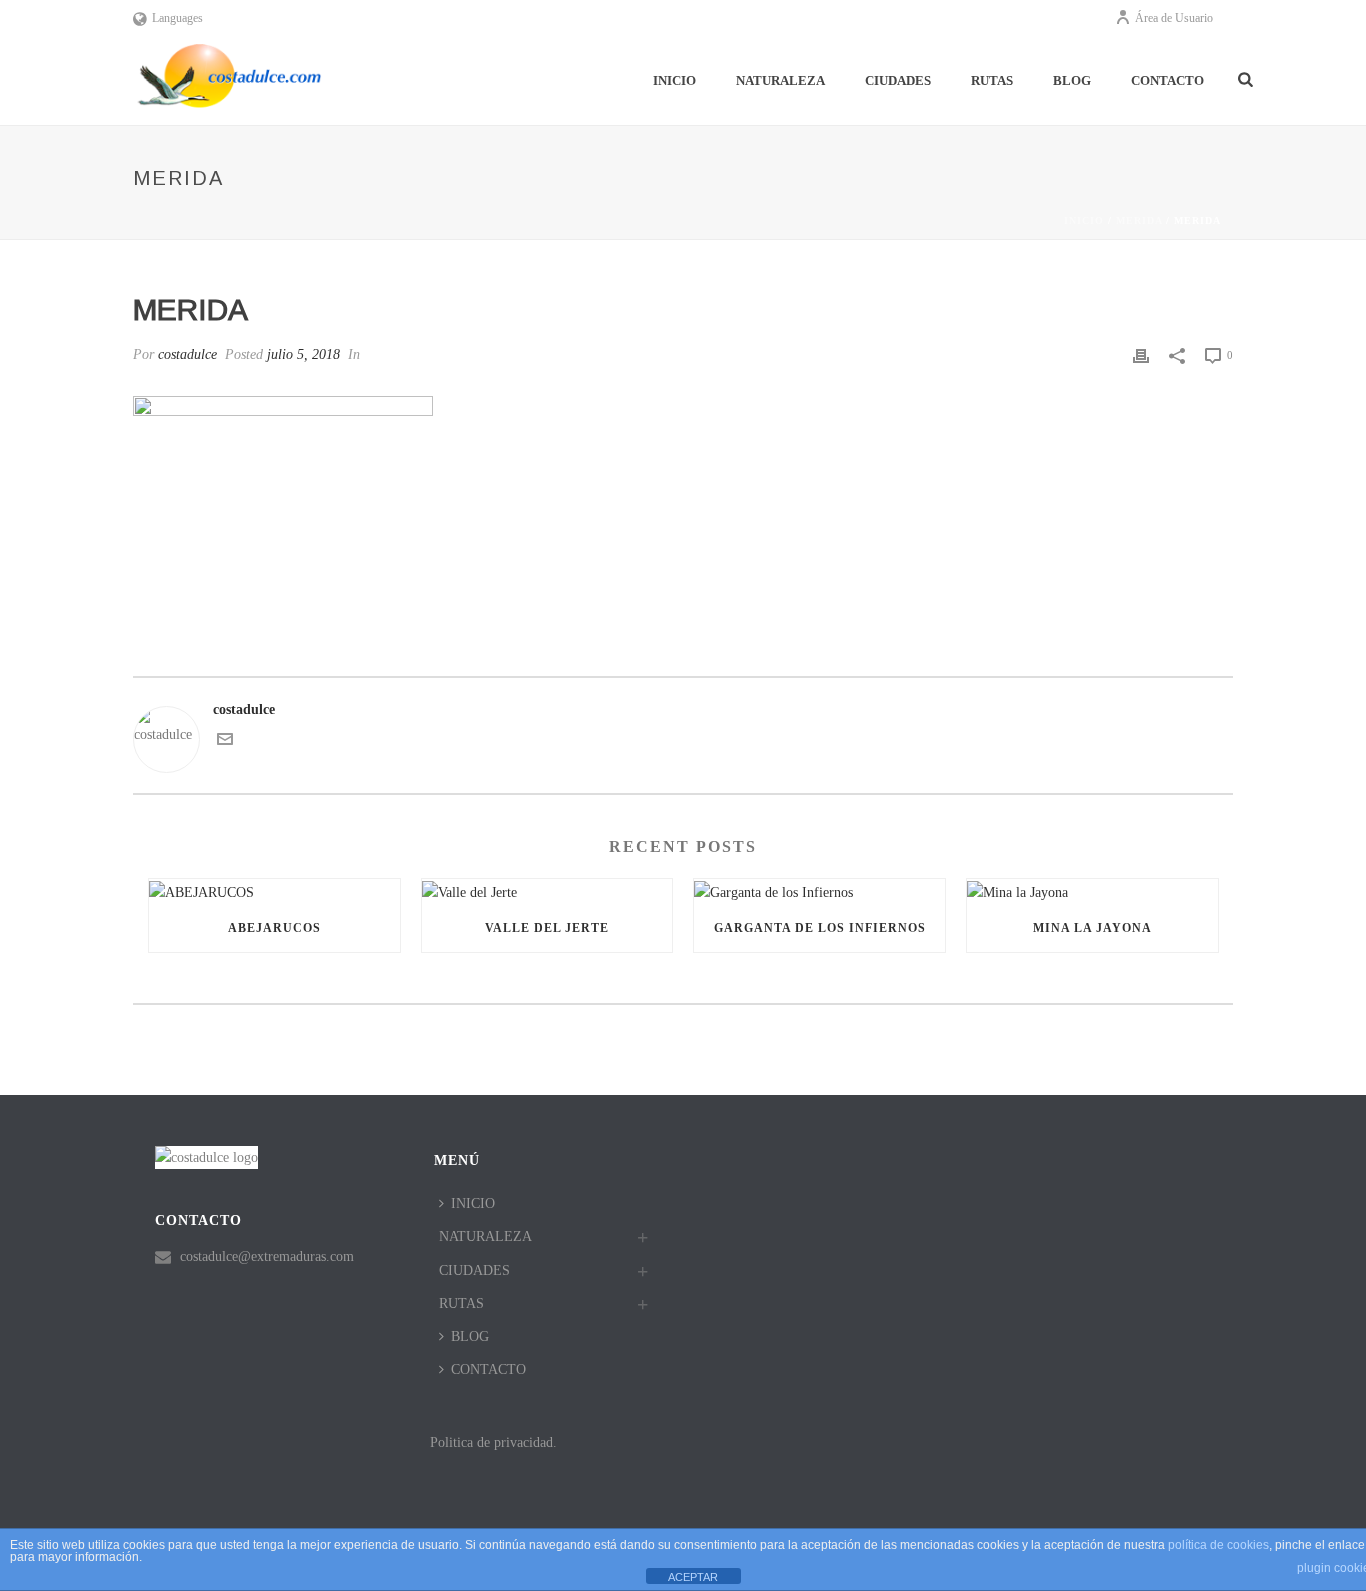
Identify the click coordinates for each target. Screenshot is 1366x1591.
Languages (177, 18)
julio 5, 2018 (303, 354)
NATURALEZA (780, 80)
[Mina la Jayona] (1092, 891)
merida (1139, 220)
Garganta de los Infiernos (820, 928)
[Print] (1141, 354)
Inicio (1084, 220)
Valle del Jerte (547, 928)
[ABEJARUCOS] (274, 891)
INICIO (674, 80)
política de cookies (1218, 1545)
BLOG (1072, 80)
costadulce (187, 354)
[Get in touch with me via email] (225, 742)
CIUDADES (898, 80)
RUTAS (992, 80)
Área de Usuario (1174, 18)
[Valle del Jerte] (547, 891)
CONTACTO (1167, 80)
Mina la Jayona (1092, 928)
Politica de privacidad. (493, 1442)
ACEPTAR (693, 1577)
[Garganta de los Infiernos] (819, 891)
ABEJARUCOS (274, 928)
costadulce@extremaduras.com (267, 1256)
